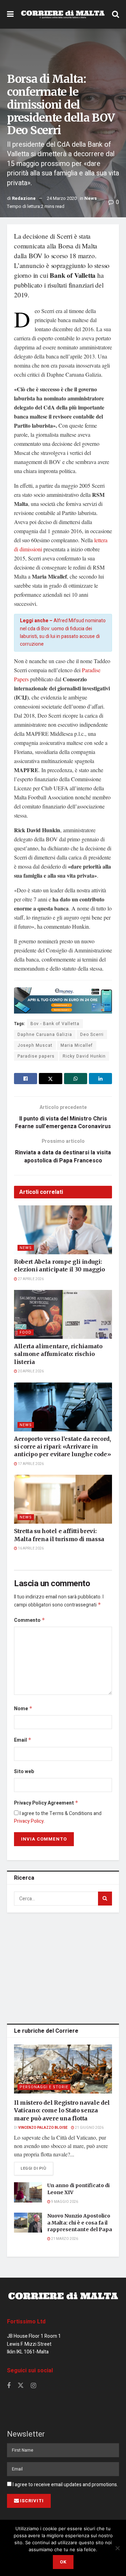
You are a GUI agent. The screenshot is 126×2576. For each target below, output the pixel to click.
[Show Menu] (10, 14)
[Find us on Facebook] (9, 2386)
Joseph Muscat (35, 1045)
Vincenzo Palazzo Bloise (43, 2128)
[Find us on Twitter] (21, 2386)
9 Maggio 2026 (64, 2202)
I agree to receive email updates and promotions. (65, 2485)
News (91, 198)
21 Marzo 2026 (64, 2239)
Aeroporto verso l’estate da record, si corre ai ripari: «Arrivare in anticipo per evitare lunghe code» (62, 1447)
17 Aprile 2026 (30, 1464)
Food (26, 1332)
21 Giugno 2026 (89, 2128)
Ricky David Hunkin (84, 1056)
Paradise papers (36, 1056)
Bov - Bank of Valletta (55, 1024)
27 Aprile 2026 (30, 1279)
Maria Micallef (77, 1045)
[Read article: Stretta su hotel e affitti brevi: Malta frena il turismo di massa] (63, 1499)
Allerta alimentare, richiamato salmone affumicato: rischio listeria (58, 1354)
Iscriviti (32, 2501)
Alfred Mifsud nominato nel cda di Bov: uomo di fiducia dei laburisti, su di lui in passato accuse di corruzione (63, 632)
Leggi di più (37, 2168)
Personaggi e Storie (44, 2087)
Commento (30, 1620)
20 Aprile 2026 (30, 1371)
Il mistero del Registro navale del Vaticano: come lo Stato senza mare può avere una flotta (62, 2110)
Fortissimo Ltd (26, 2322)
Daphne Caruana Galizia (45, 1035)
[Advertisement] (63, 1967)
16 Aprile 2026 (30, 1548)
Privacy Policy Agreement (46, 1803)
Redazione (24, 198)
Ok (63, 2562)
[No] (117, 2548)
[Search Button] (115, 14)
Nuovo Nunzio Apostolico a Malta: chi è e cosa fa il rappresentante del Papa (80, 2223)
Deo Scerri (92, 1035)
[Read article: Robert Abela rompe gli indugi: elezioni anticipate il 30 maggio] (63, 1230)
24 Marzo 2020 (62, 198)
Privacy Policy (29, 1821)
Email (23, 1740)
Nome (23, 1709)
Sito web (24, 1772)
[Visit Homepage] (63, 14)
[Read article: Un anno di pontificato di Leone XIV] (28, 2192)
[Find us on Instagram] (33, 2386)
